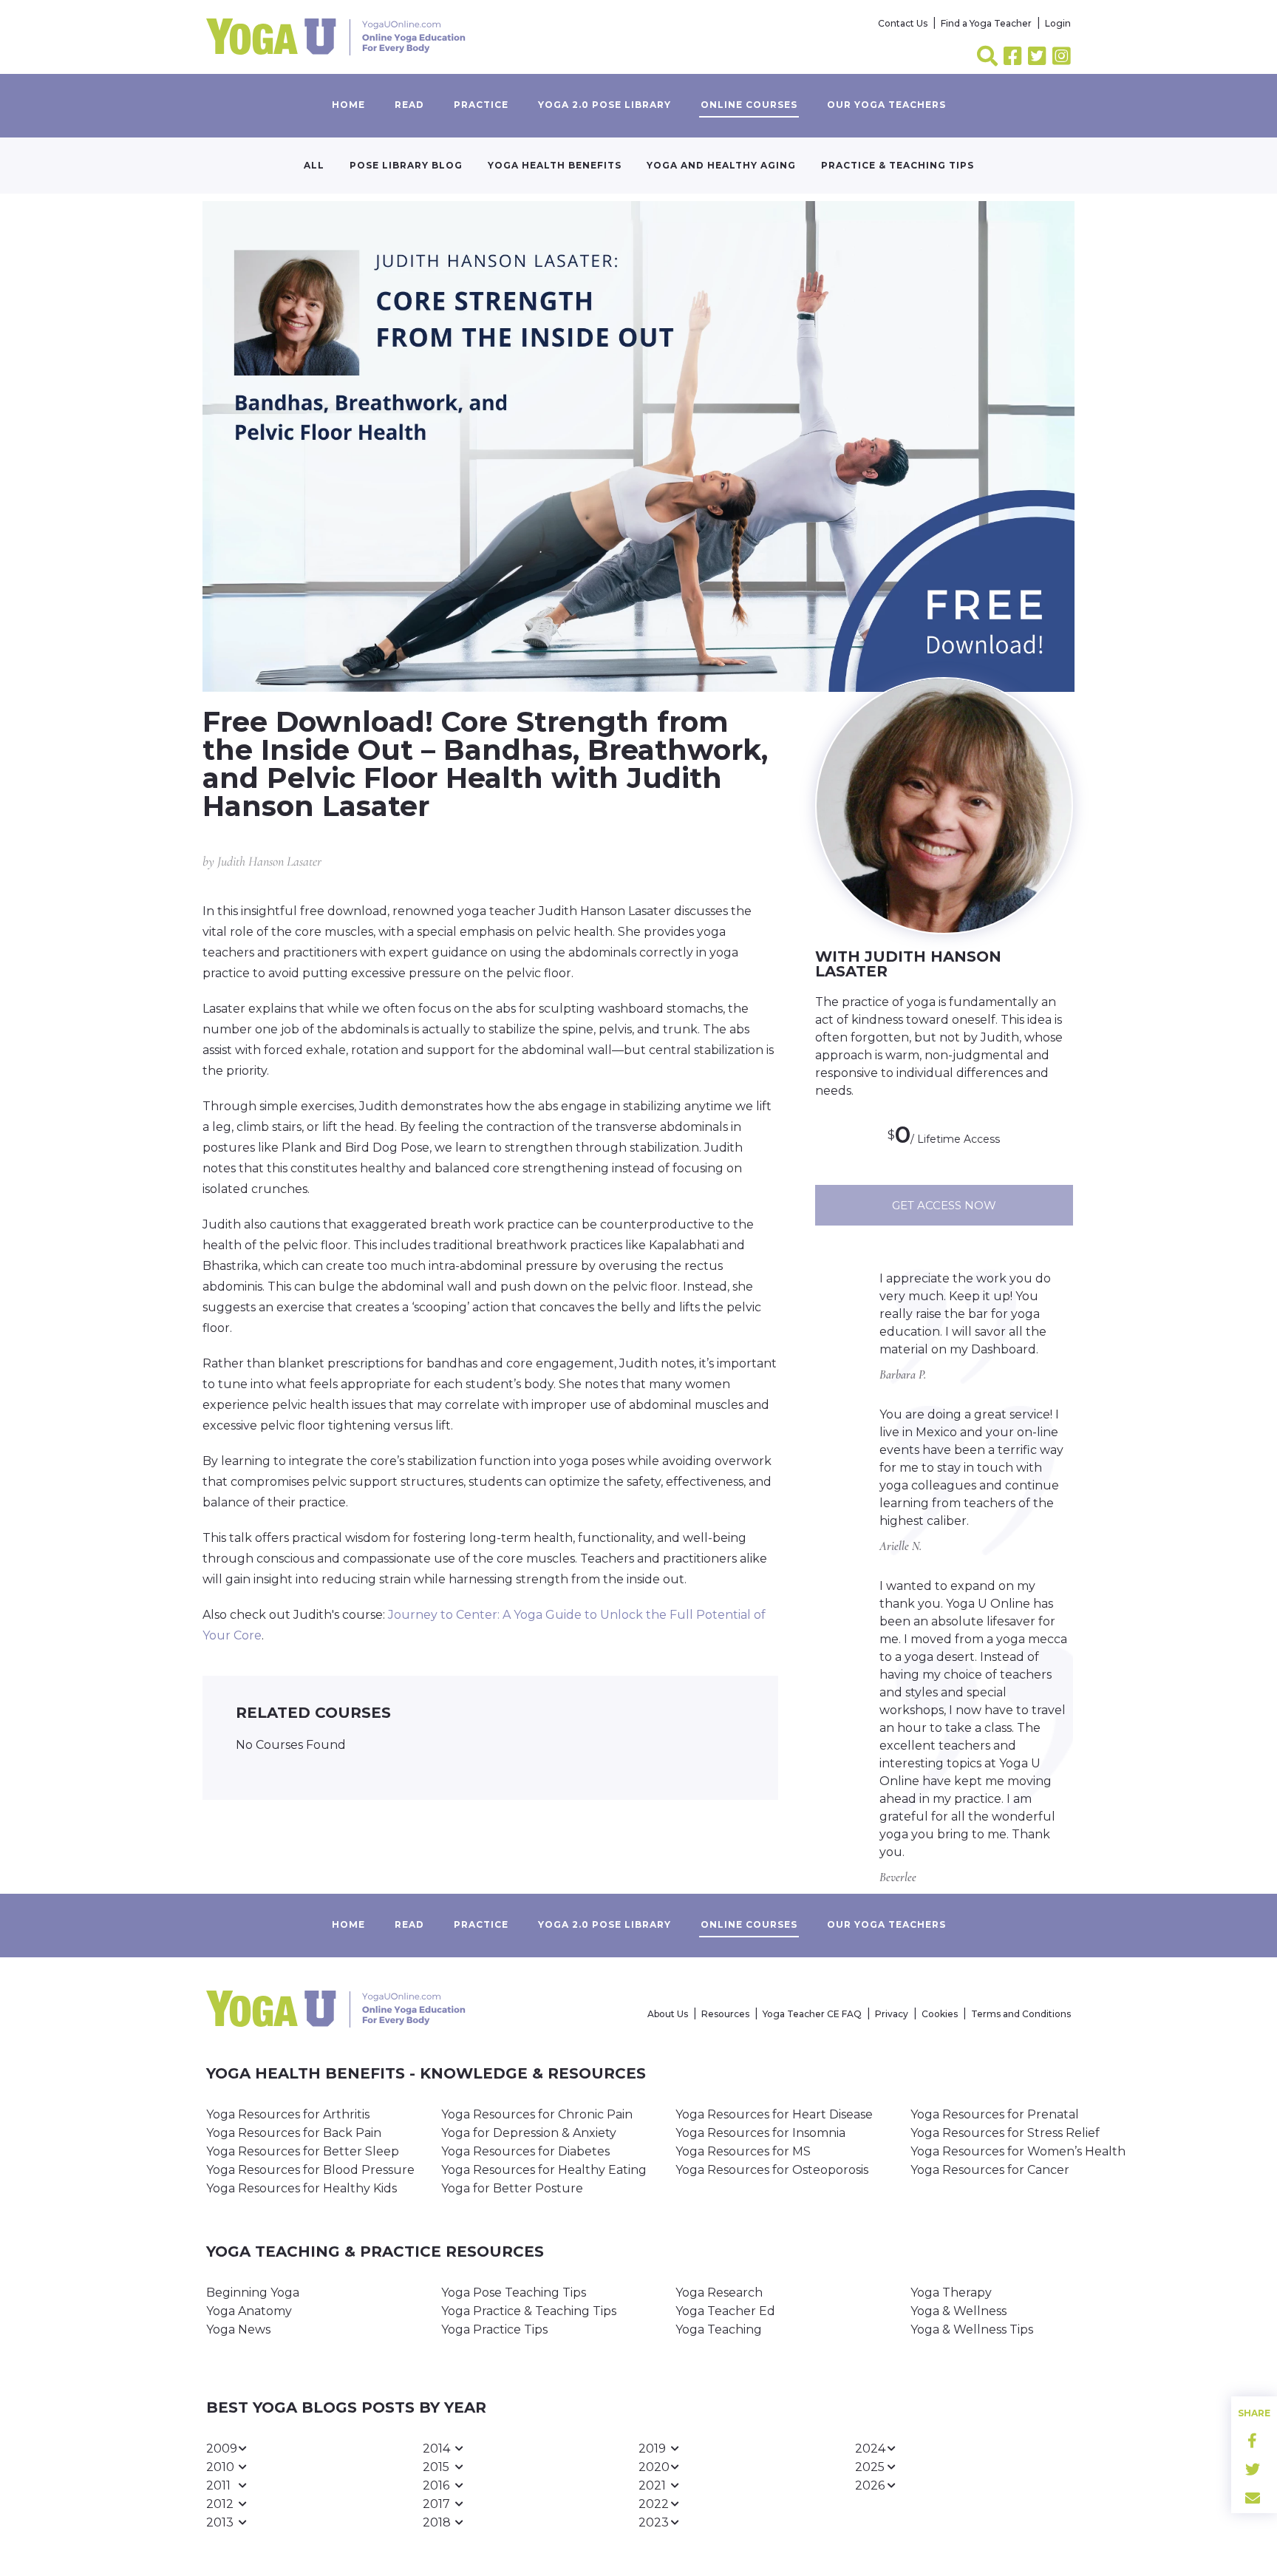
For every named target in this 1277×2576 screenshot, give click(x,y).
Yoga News (238, 2329)
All (314, 165)
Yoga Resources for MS (743, 2151)
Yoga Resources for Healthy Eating (544, 2170)
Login (1058, 23)
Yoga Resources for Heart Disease (774, 2114)
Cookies (940, 2014)
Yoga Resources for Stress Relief (1005, 2133)
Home (348, 105)
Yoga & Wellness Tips (972, 2329)
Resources (725, 2014)
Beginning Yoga (253, 2293)
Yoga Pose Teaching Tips (514, 2293)
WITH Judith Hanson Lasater (908, 964)
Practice (481, 105)
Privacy (892, 2014)
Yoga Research (719, 2293)
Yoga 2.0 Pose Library (605, 105)
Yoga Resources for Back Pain (294, 2133)
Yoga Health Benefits (555, 165)
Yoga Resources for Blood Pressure (310, 2170)
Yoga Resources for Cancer (990, 2170)
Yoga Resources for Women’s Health (1018, 2151)
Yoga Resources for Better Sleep (303, 2151)
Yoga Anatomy (249, 2311)
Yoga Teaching (719, 2329)
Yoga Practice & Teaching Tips (529, 2311)
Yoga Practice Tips (494, 2329)
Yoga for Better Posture (512, 2188)
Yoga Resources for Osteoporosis (772, 2170)
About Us (668, 2014)
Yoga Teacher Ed (725, 2311)
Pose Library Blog (406, 165)
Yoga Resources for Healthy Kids (302, 2188)
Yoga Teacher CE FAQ (812, 2014)
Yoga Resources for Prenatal (995, 2114)
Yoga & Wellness (958, 2311)
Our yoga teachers (886, 105)
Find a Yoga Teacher (986, 23)
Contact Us (903, 23)
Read (409, 105)
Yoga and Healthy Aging (721, 165)
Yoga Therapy (951, 2293)
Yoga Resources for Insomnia (760, 2133)
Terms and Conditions (1021, 2014)
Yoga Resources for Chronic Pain (537, 2114)
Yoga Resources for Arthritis (288, 2114)
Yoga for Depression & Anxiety (529, 2133)
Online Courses (749, 105)
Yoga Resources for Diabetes (525, 2151)
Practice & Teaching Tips (898, 165)
